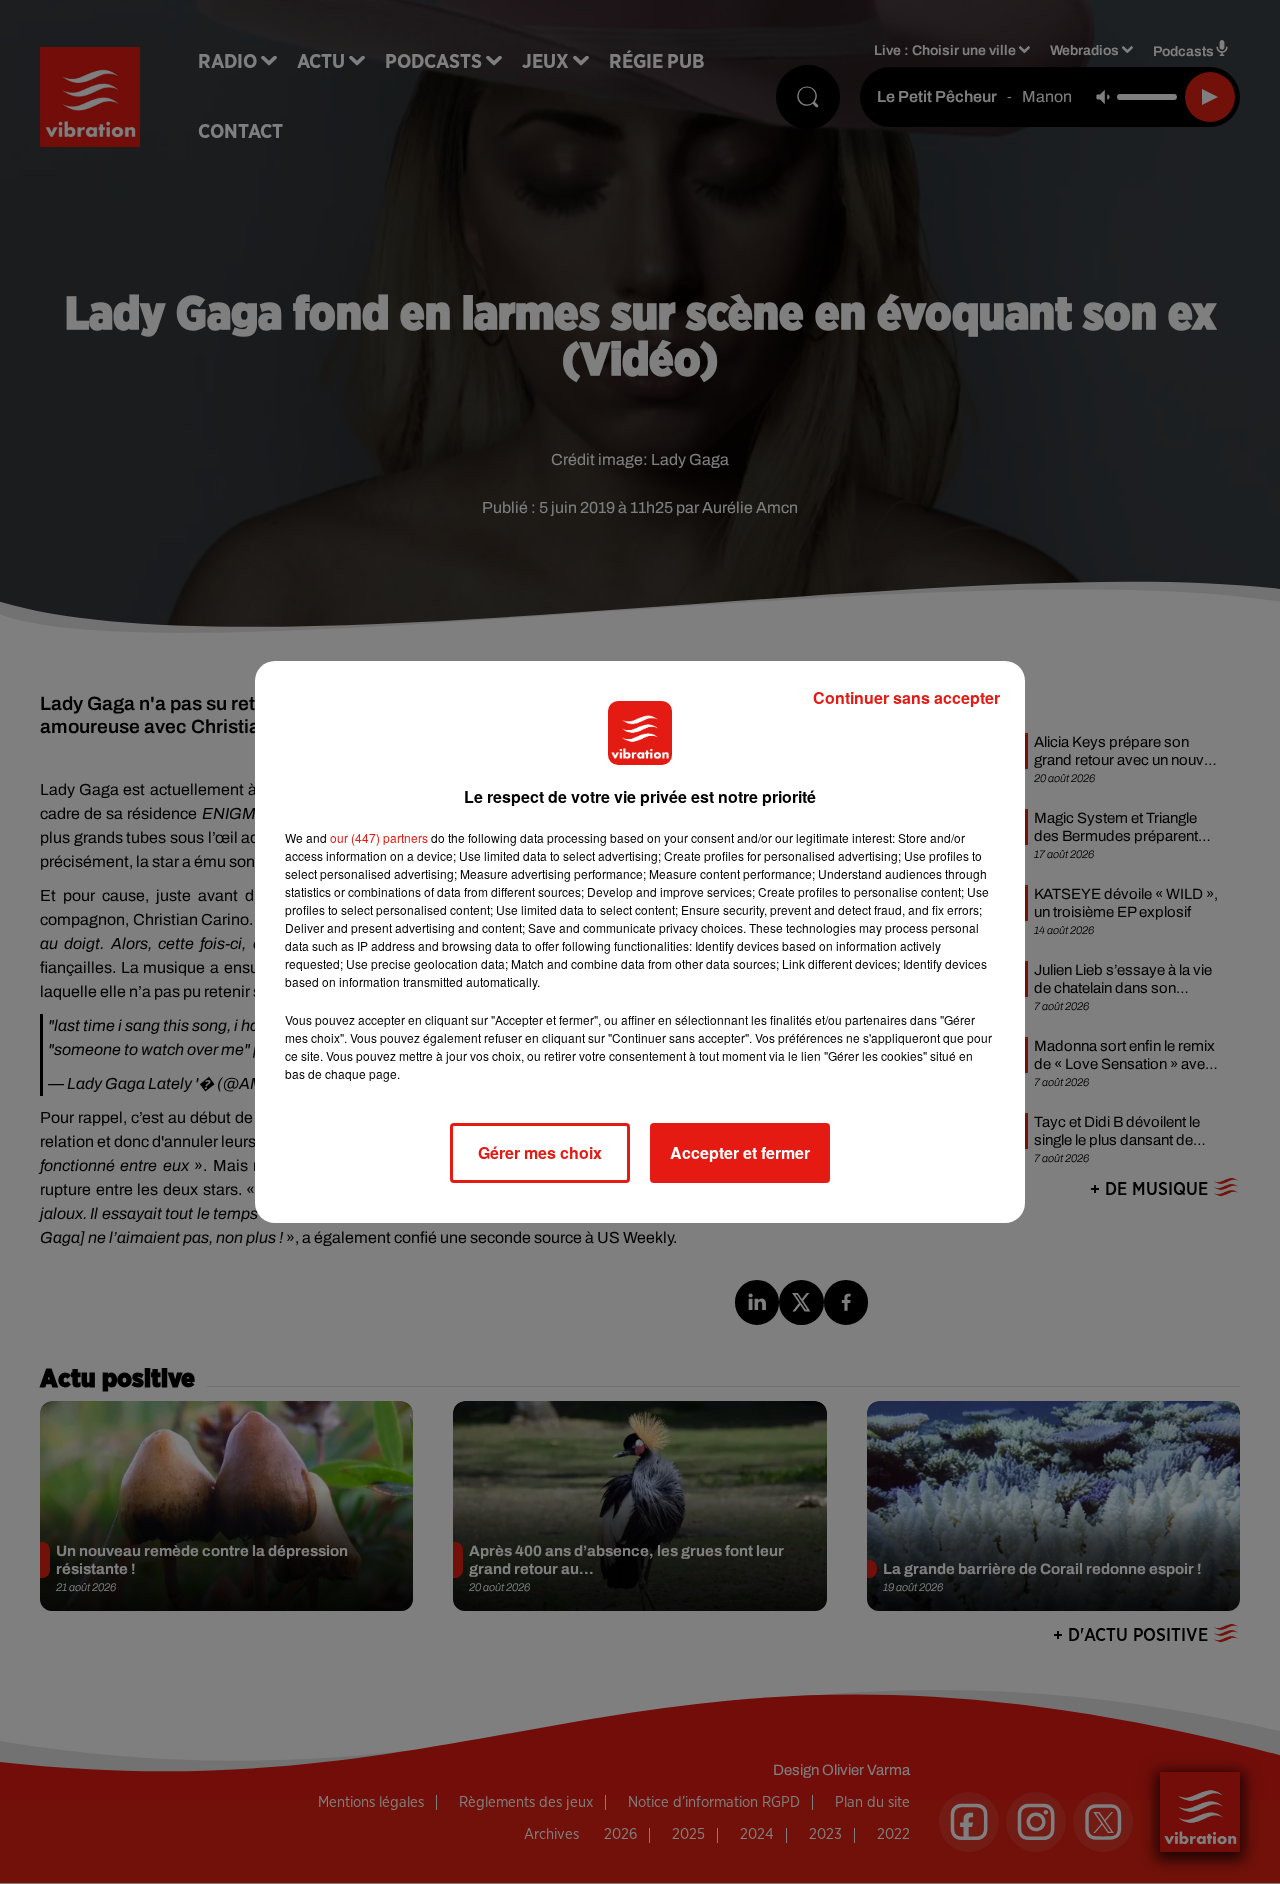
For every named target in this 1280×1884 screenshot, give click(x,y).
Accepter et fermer (740, 1152)
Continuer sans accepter (906, 697)
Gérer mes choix (540, 1152)
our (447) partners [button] (379, 837)
